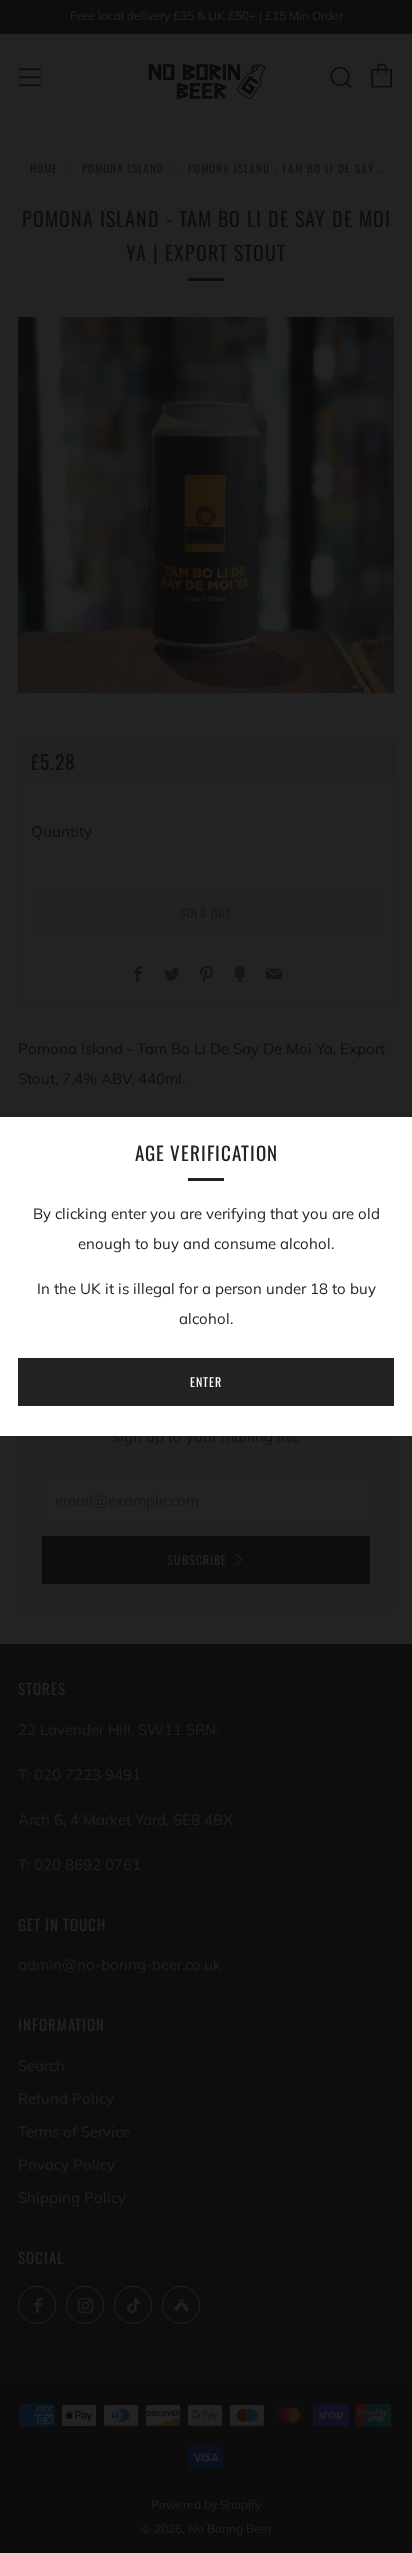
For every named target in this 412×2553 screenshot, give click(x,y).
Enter (206, 1381)
